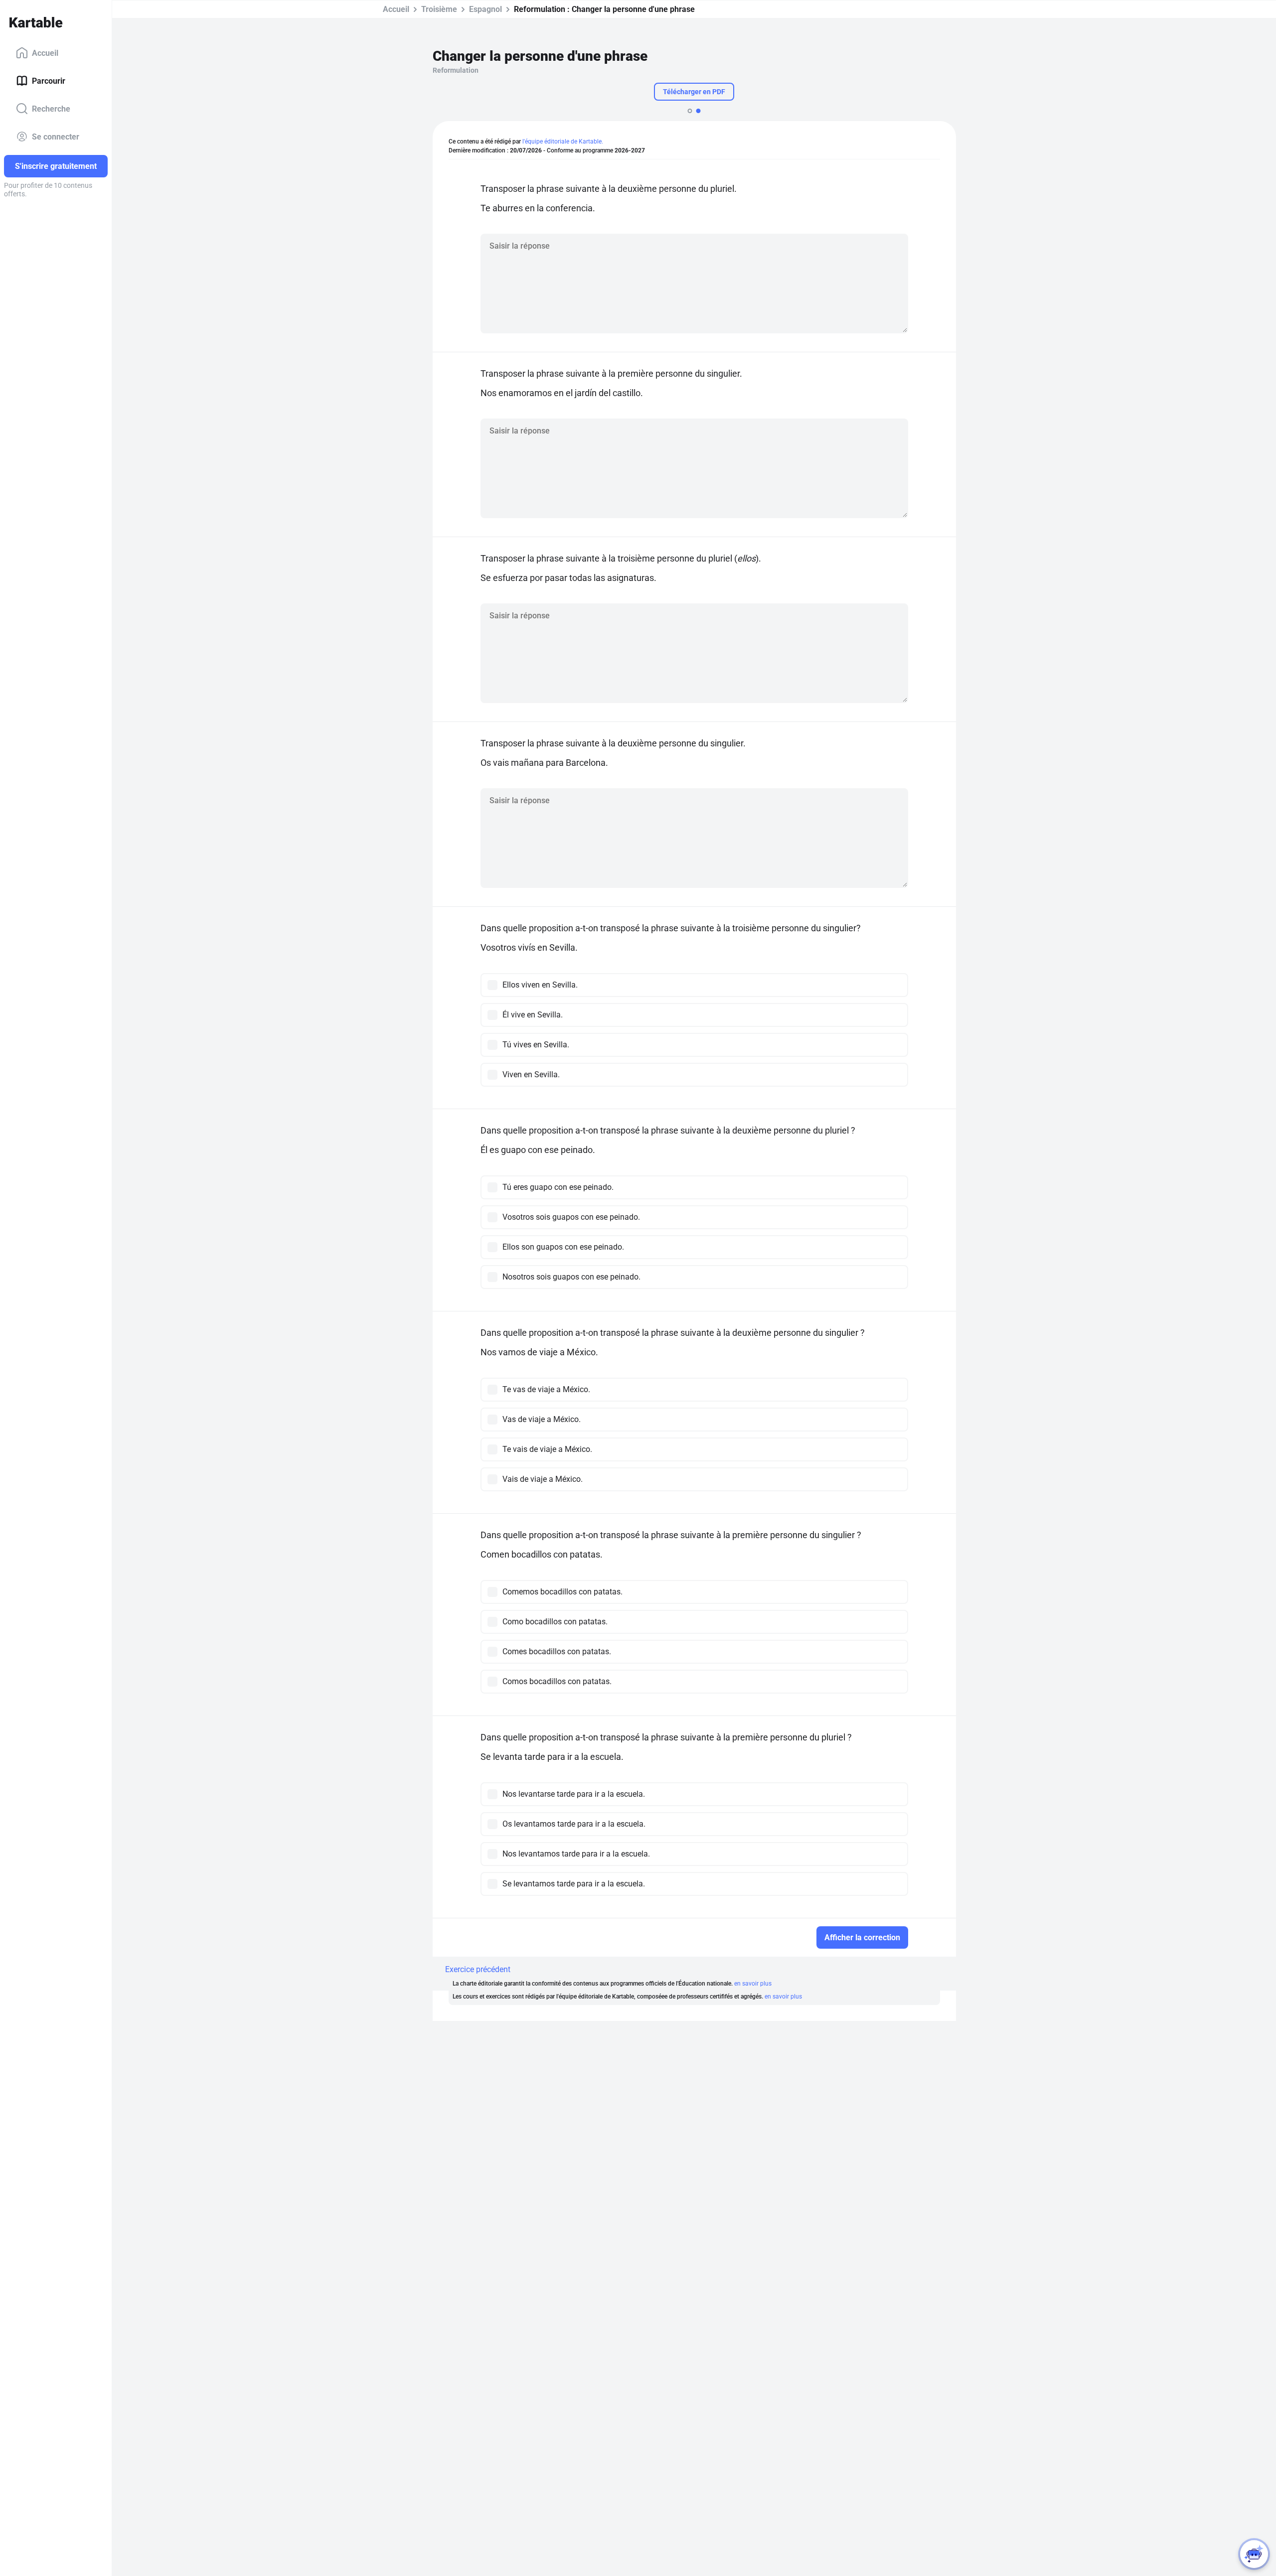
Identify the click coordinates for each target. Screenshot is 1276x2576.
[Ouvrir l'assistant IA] (1254, 2554)
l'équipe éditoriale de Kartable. (563, 142)
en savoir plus (753, 1984)
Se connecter (56, 136)
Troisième (439, 9)
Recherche (51, 108)
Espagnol (485, 9)
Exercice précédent (478, 1969)
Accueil (45, 53)
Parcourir (49, 80)
